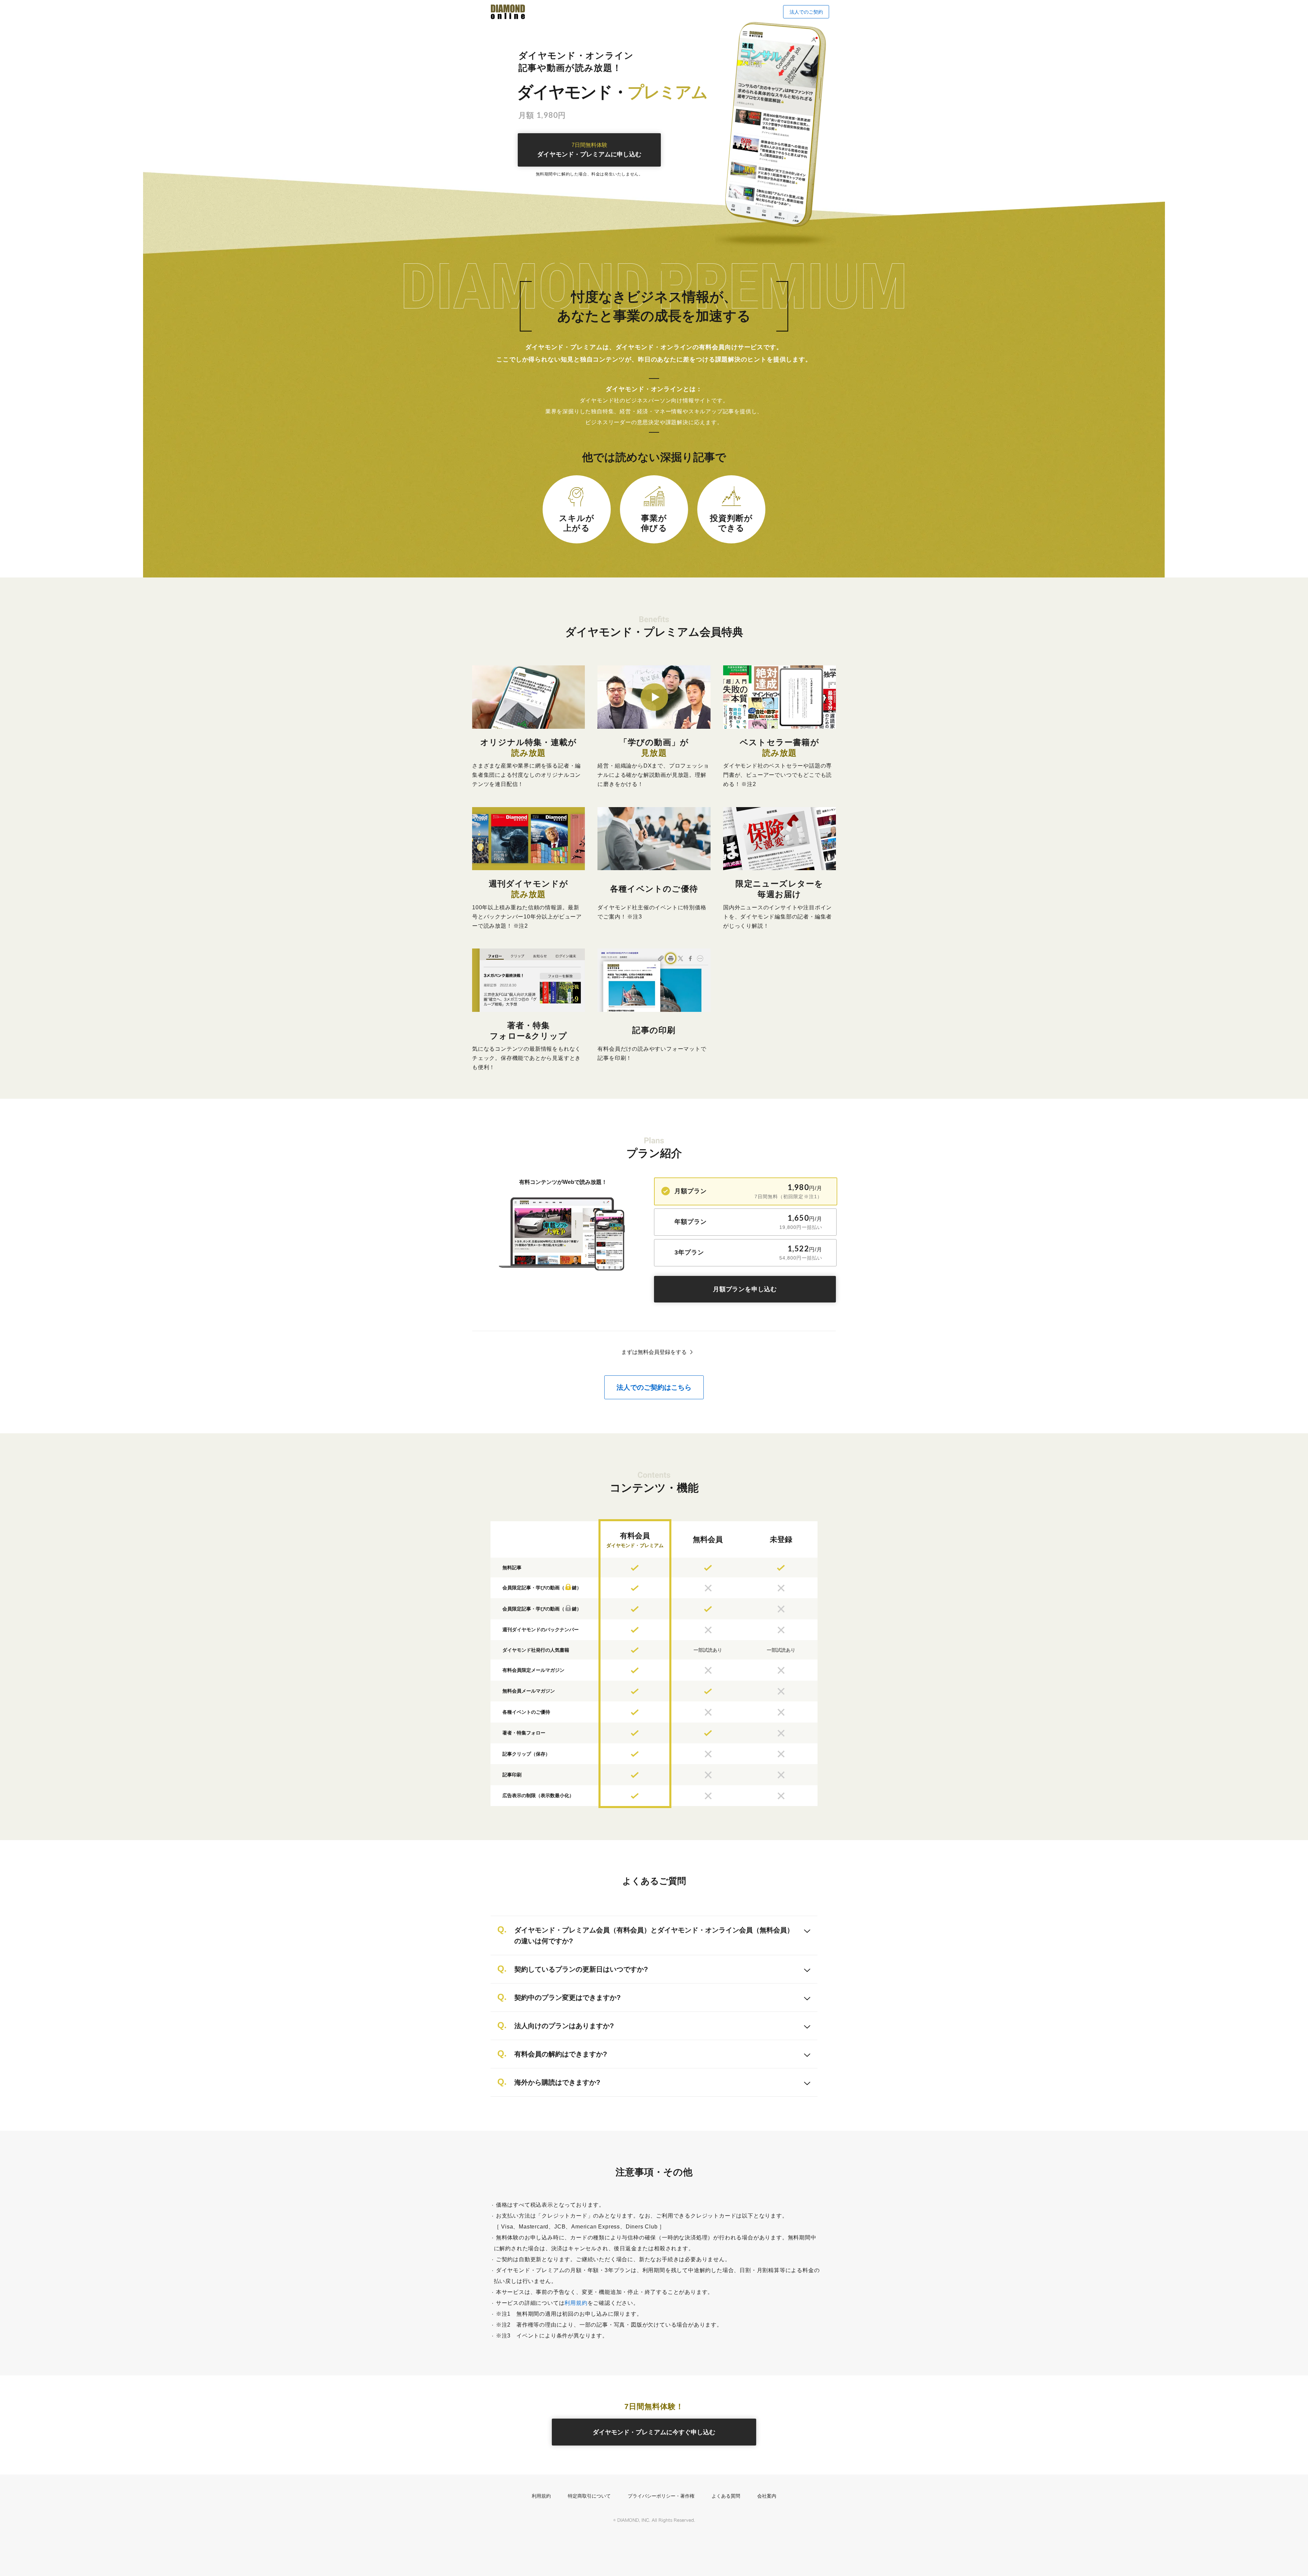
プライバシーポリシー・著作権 (661, 2496)
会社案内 (767, 2496)
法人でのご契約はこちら (654, 1387)
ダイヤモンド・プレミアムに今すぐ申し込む (654, 2432)
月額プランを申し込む (745, 1289)
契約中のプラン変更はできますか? (567, 1997)
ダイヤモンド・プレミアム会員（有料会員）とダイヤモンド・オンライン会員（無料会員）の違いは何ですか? (654, 1935)
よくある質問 (726, 2496)
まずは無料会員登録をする (654, 1352)
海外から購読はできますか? (557, 2082)
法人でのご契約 (806, 12)
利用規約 (576, 2303)
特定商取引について (589, 2496)
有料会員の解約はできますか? (561, 2054)
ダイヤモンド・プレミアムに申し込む (589, 150)
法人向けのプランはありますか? (564, 2026)
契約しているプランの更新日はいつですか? (581, 1969)
